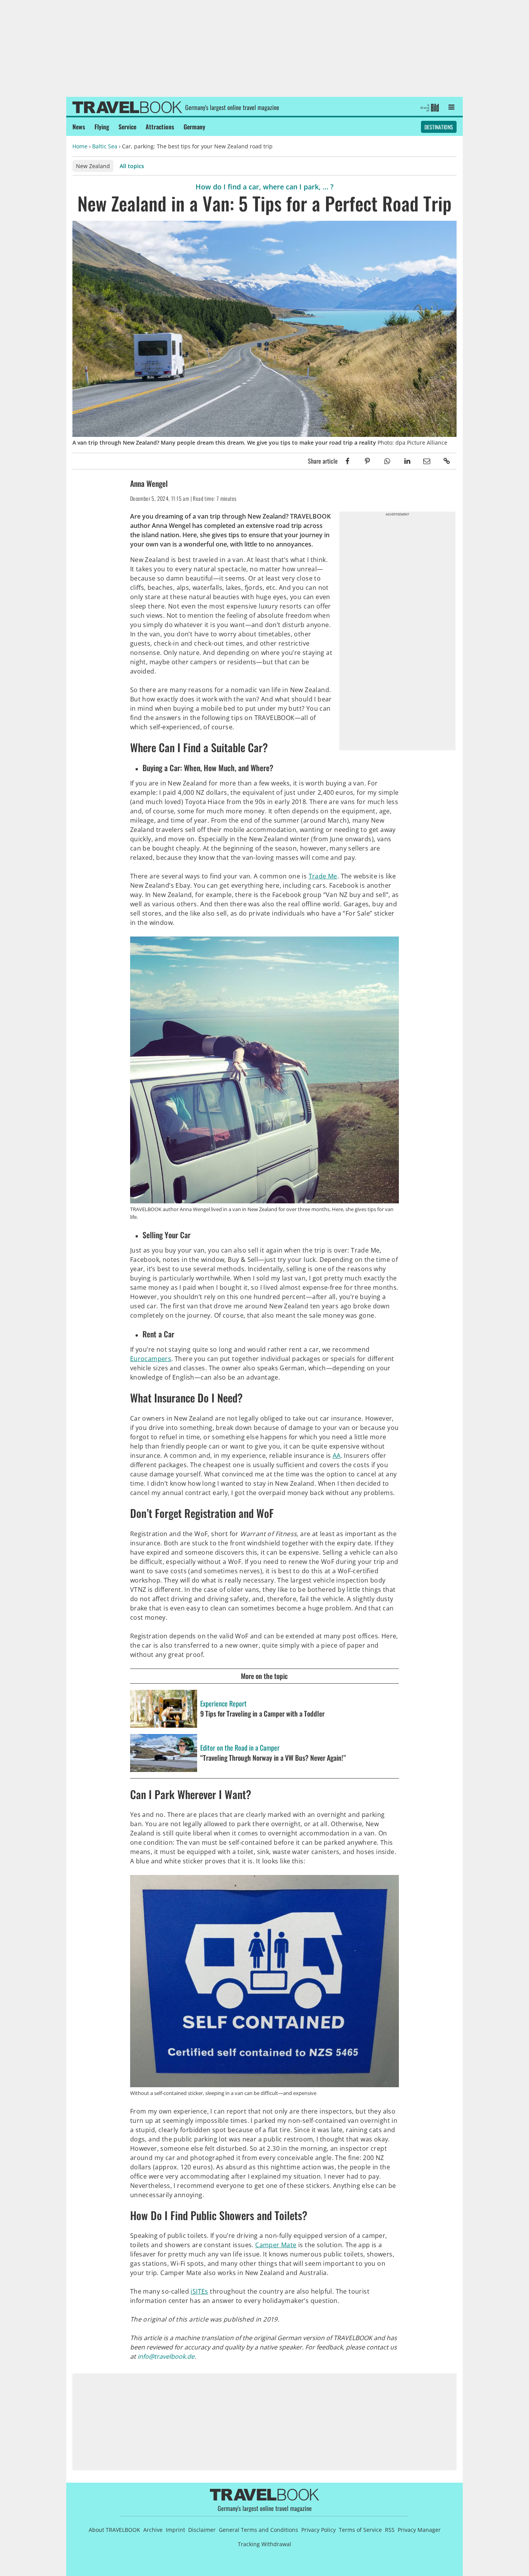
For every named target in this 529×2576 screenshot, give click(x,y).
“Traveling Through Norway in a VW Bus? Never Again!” (273, 1758)
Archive (153, 2530)
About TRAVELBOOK (114, 2530)
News (79, 127)
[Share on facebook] (348, 461)
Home (80, 146)
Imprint (175, 2530)
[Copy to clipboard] (447, 461)
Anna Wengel (149, 483)
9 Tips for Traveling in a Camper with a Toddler (262, 1714)
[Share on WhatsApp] (387, 461)
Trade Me (323, 876)
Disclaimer (202, 2530)
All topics (132, 166)
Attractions (160, 127)
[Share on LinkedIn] (407, 461)
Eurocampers (151, 1359)
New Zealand (93, 166)
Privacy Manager (419, 2530)
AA (337, 1456)
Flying (102, 127)
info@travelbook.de (166, 2356)
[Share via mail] (427, 461)
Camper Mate (276, 2245)
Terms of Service (360, 2530)
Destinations (439, 127)
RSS (390, 2530)
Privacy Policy (319, 2530)
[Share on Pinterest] (367, 461)
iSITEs (199, 2291)
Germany (194, 127)
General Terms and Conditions (258, 2530)
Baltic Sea (105, 146)
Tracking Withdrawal (264, 2544)
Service (127, 127)
